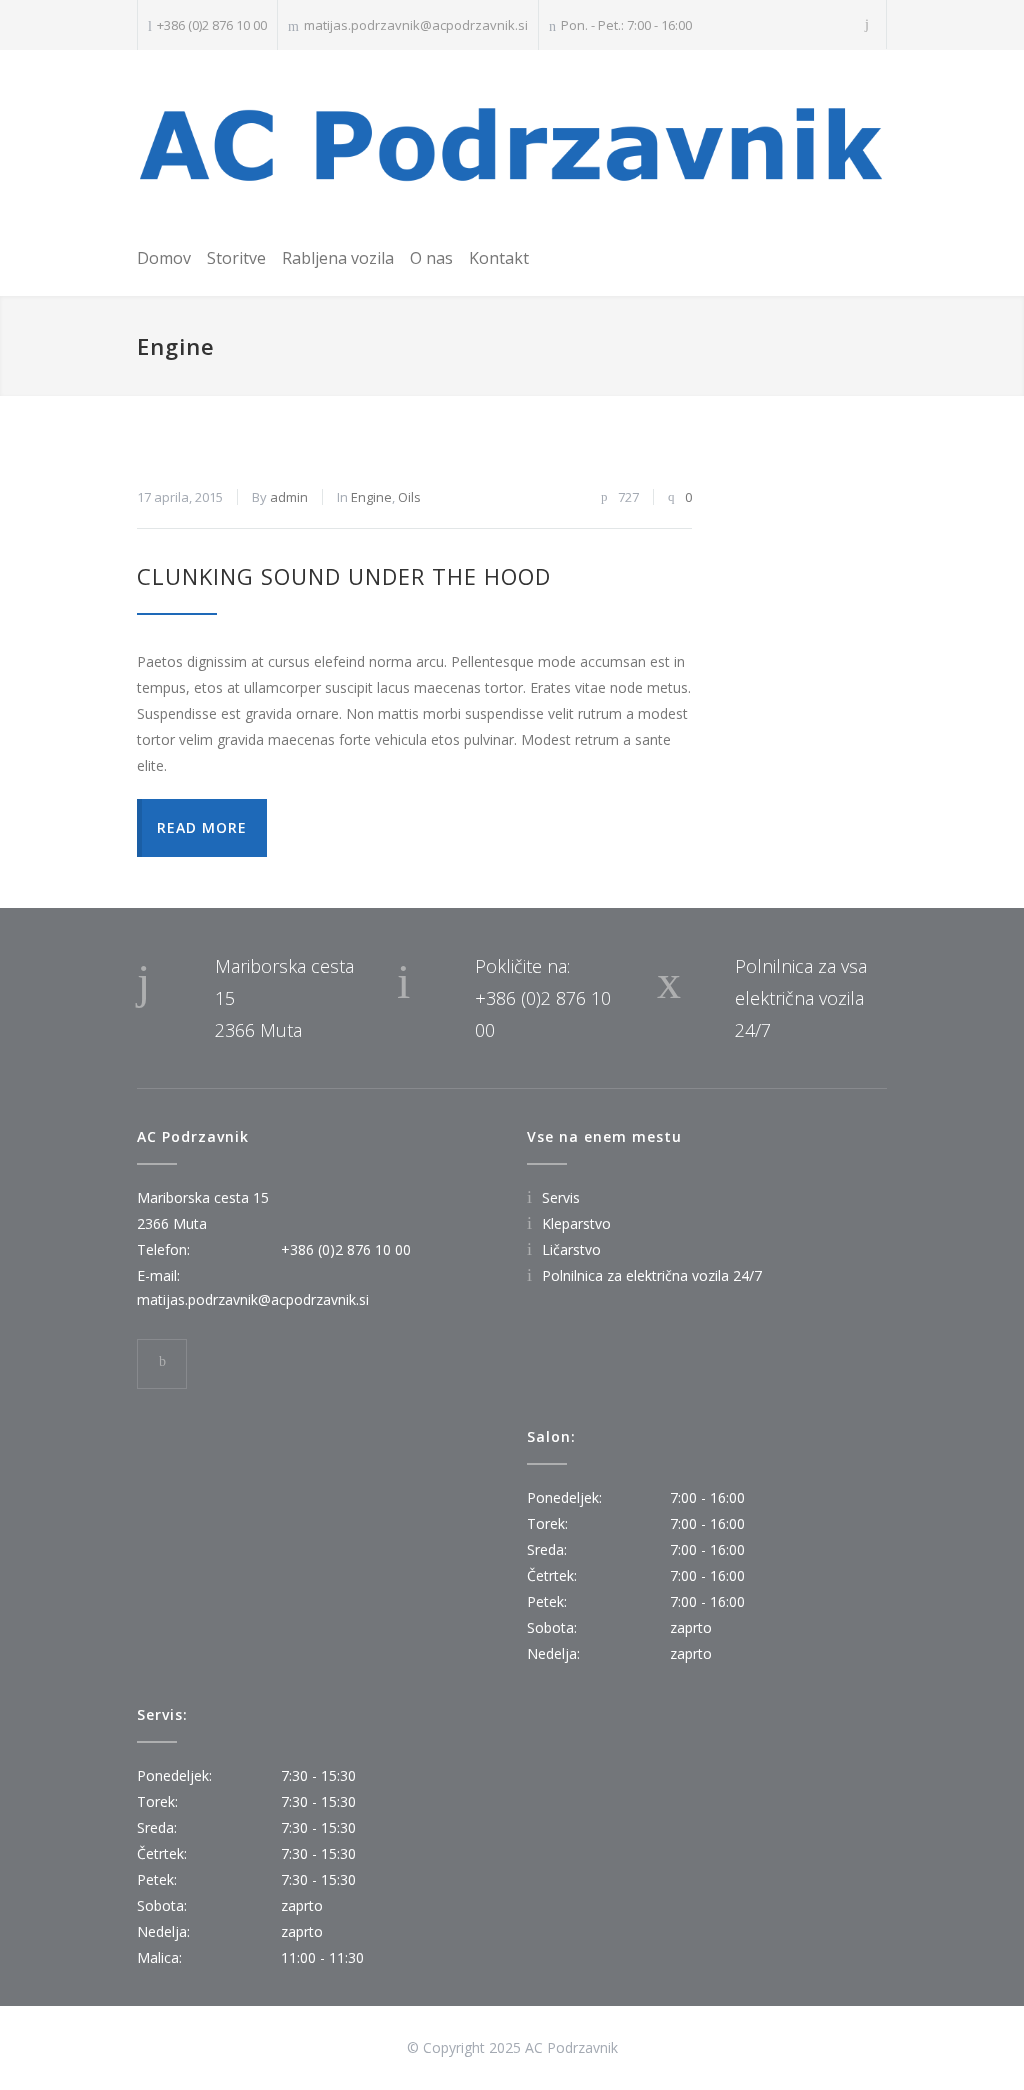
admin (289, 497)
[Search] (867, 24)
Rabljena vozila (338, 258)
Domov (164, 258)
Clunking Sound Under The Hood (344, 576)
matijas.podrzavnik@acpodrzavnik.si (416, 25)
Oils (409, 497)
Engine (371, 497)
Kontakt (499, 258)
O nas (431, 258)
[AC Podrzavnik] (512, 144)
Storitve (236, 258)
